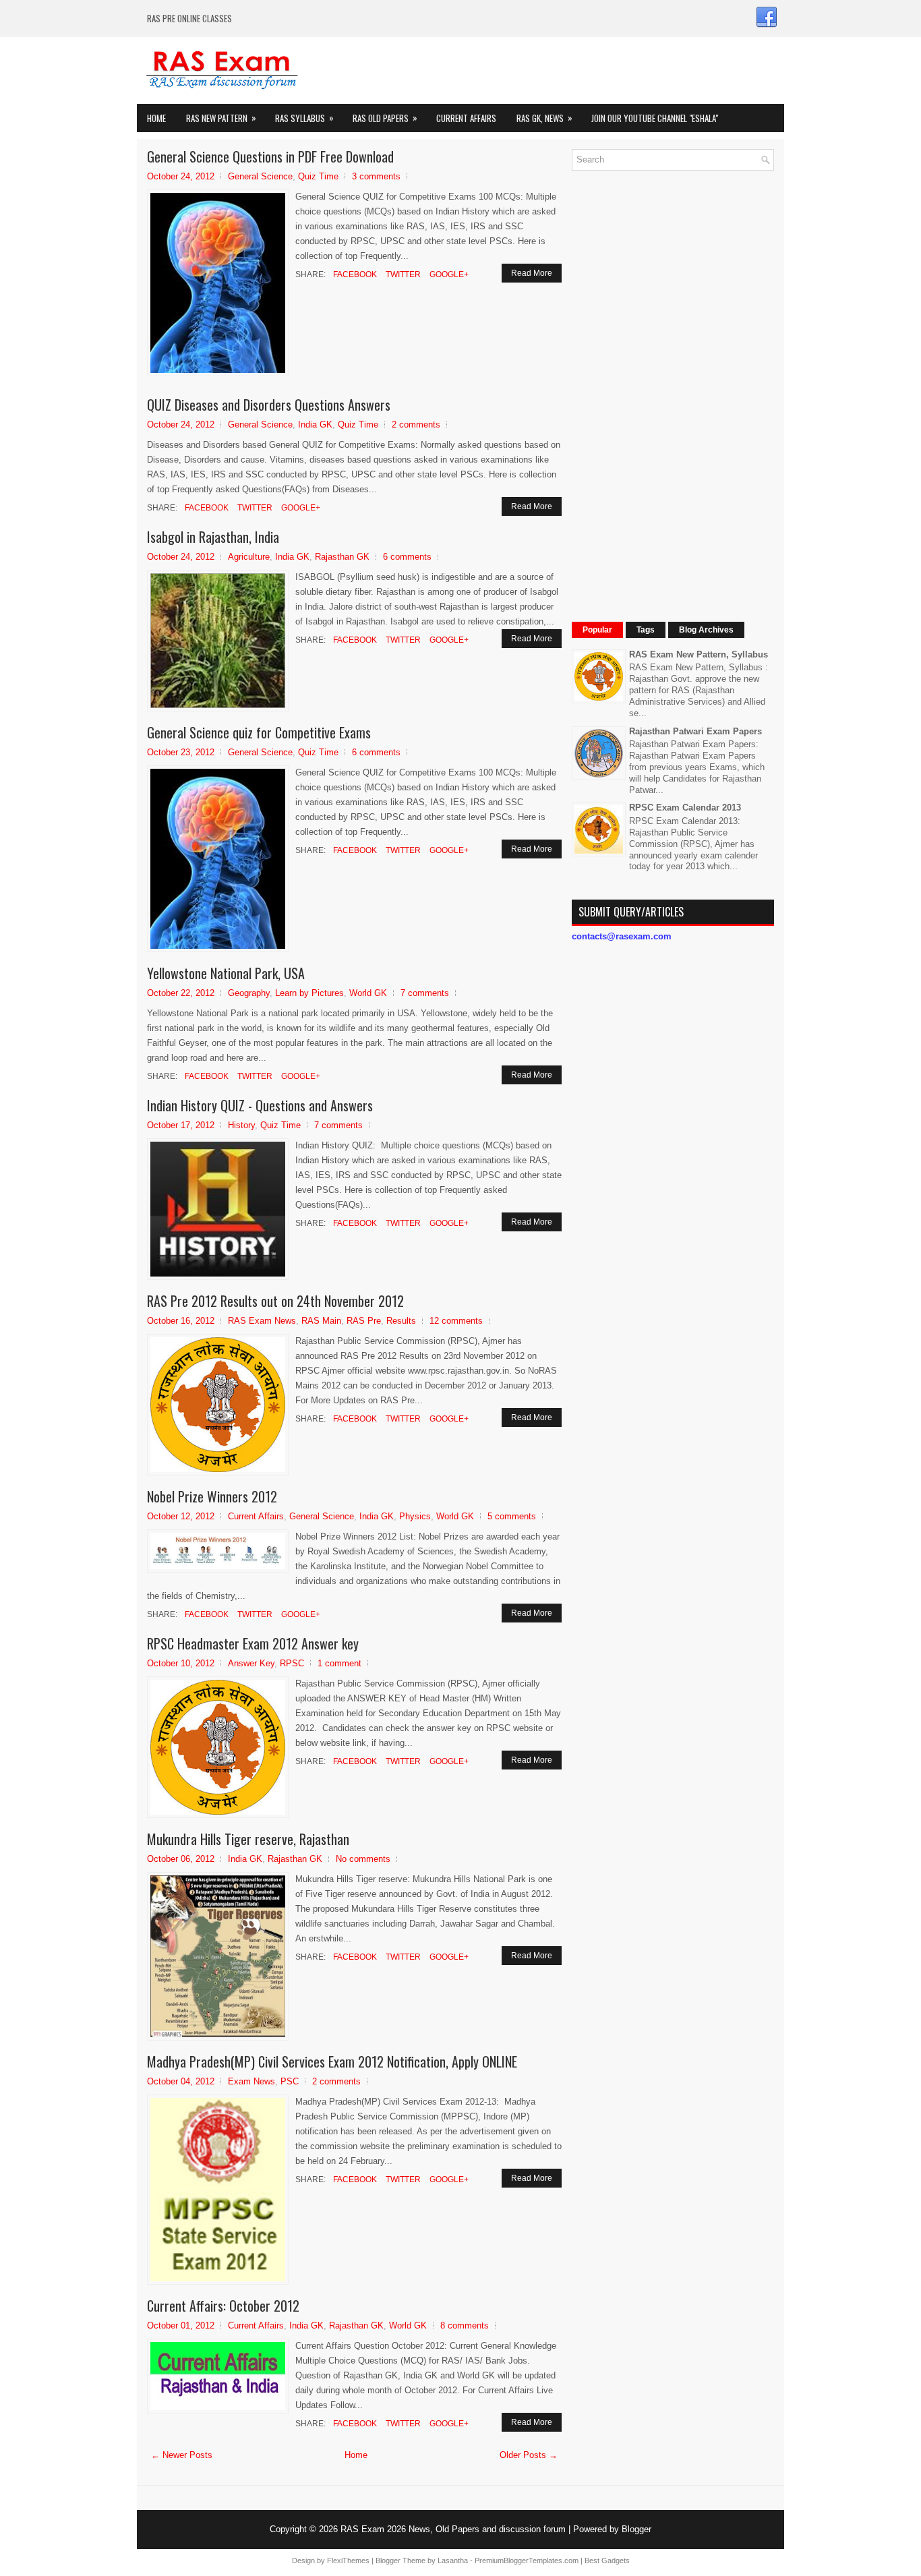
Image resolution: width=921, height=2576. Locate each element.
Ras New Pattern (221, 118)
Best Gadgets (607, 2560)
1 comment (339, 1663)
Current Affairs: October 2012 (223, 2306)
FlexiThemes (348, 2560)
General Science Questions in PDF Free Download (270, 156)
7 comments (425, 993)
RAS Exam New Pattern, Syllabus (699, 654)
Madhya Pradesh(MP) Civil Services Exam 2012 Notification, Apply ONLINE (332, 2061)
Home (156, 118)
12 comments (456, 1321)
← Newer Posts (182, 2455)
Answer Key (251, 1663)
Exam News (251, 2081)
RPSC (292, 1663)
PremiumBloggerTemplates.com (527, 2560)
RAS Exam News (262, 1321)
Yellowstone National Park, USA (226, 973)
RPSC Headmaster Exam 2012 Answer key (253, 1643)
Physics (415, 1516)
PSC (290, 2081)
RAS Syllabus (304, 118)
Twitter (402, 274)
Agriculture (249, 557)
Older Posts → (529, 2455)
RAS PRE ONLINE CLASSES (189, 18)
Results (401, 1321)
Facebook (354, 274)
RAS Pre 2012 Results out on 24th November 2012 (275, 1301)
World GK (368, 993)
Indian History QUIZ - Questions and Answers (260, 1105)
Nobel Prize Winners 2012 (212, 1496)
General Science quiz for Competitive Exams (259, 732)
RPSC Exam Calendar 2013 (685, 808)
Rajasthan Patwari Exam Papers (695, 731)
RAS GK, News (544, 118)
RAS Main (321, 1321)
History (241, 1125)
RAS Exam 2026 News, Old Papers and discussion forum (453, 2529)
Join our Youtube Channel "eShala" (655, 118)
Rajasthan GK (342, 557)
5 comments (512, 1516)
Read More (532, 273)
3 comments (376, 176)
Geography (249, 993)
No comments (363, 1859)
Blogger (636, 2529)
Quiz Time (318, 176)
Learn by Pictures (309, 993)
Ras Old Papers (385, 118)
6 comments (407, 557)
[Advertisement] (673, 383)
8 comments (465, 2325)
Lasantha (453, 2560)
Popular (597, 630)
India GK (315, 425)
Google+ (448, 274)
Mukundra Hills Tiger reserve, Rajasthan (248, 1839)
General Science (260, 176)
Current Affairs (466, 118)
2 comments (416, 425)
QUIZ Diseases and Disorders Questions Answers (269, 405)
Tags (646, 630)
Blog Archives (706, 630)
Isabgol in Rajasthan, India (213, 537)
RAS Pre (364, 1321)
